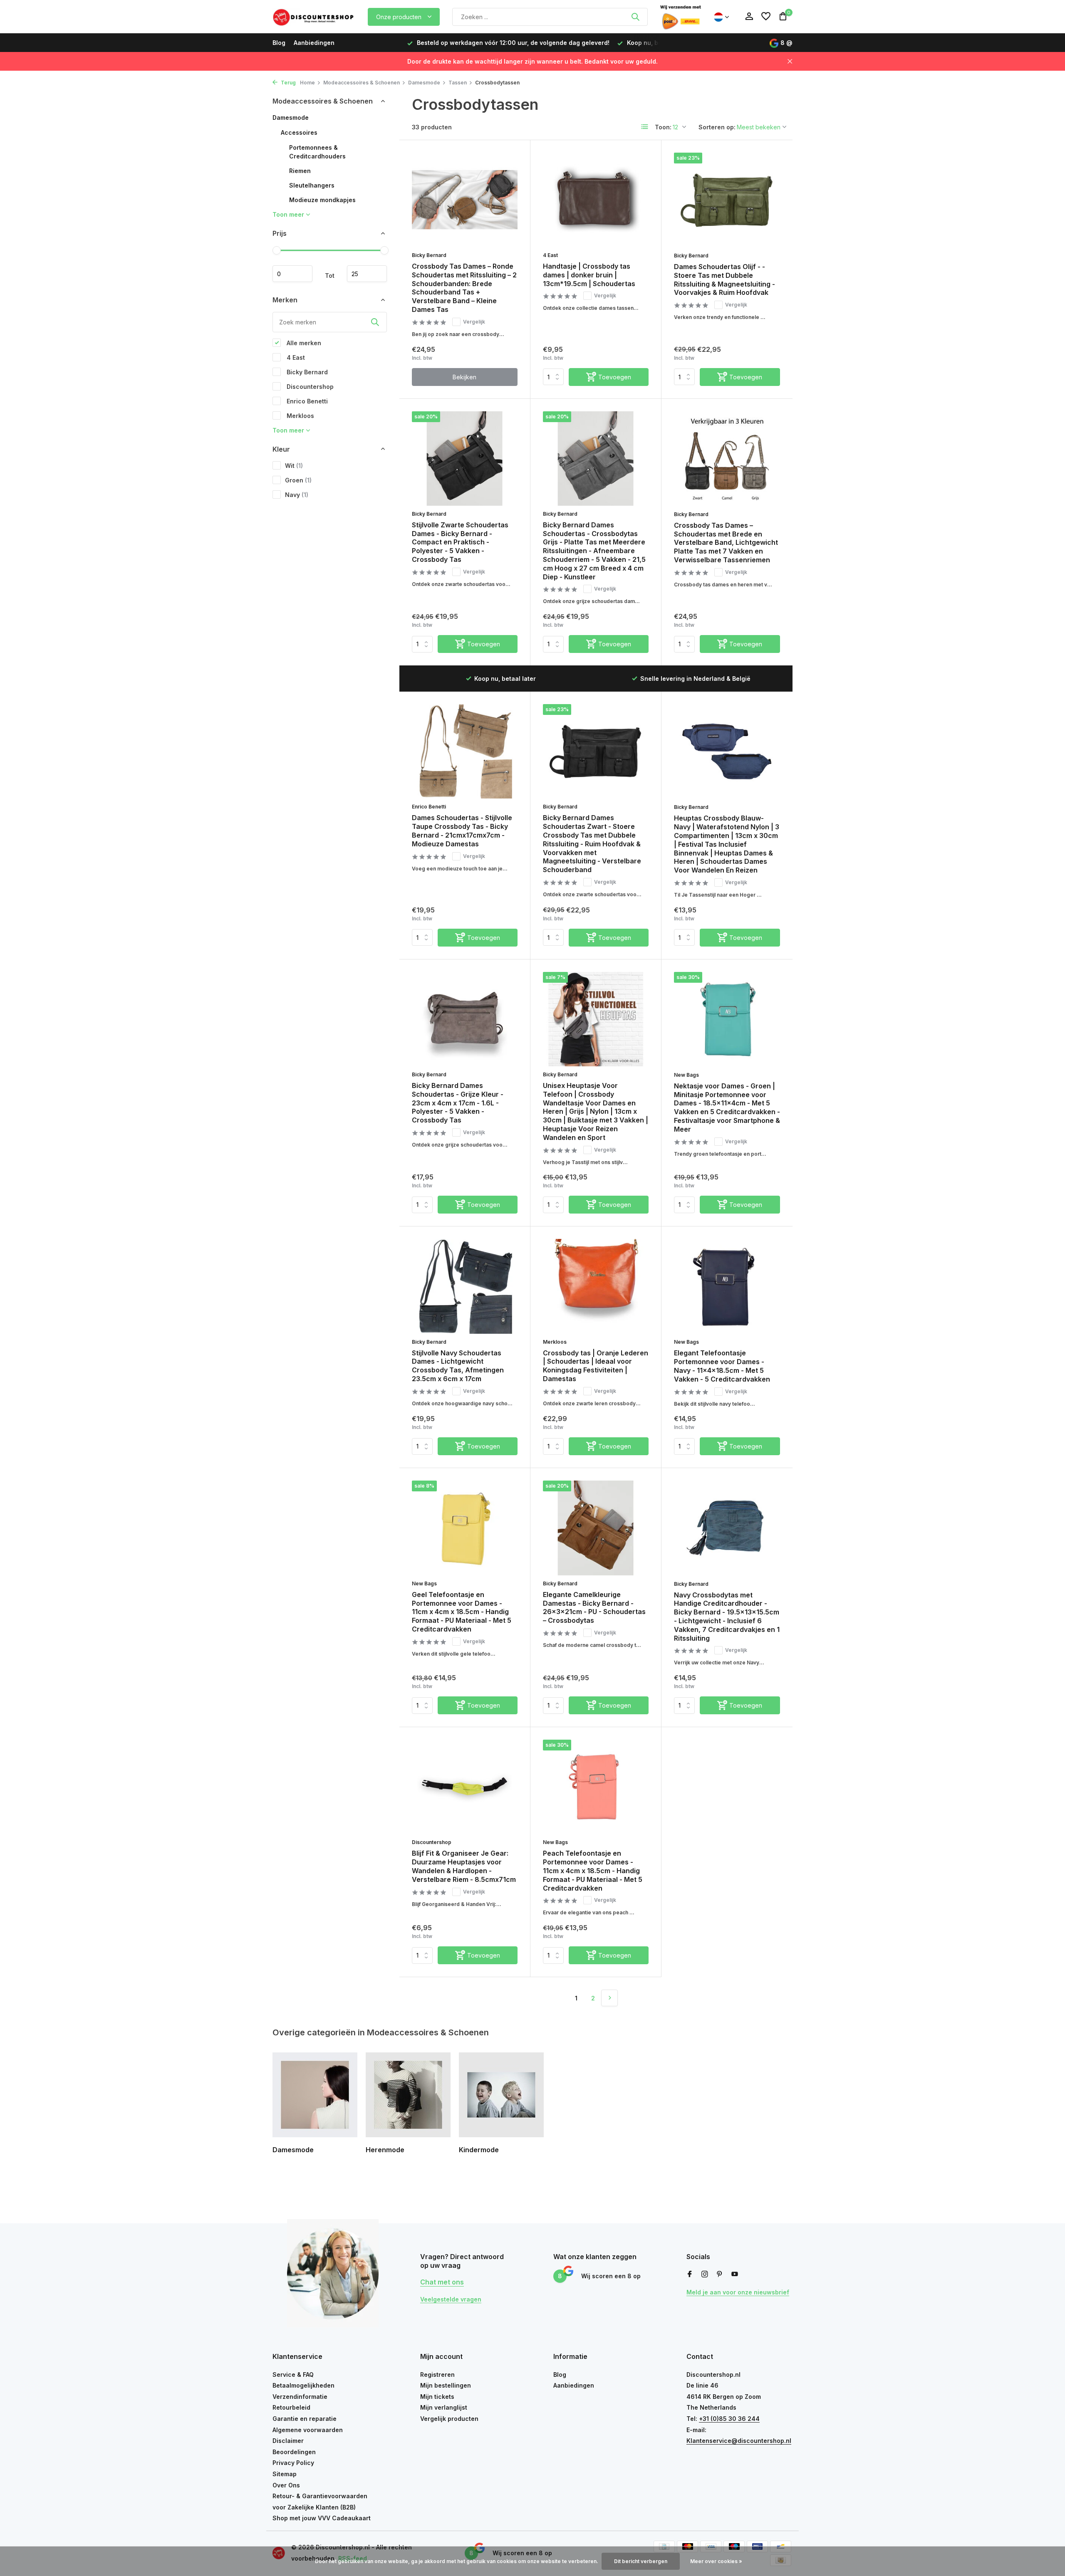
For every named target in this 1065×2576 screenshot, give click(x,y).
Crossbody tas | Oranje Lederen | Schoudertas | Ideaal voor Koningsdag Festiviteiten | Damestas (596, 1366)
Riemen (300, 171)
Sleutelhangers (312, 185)
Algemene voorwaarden (308, 2430)
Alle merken (303, 342)
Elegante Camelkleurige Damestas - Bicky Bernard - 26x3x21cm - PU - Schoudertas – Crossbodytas (594, 1607)
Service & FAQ (293, 2375)
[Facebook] (690, 2274)
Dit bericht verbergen (641, 2561)
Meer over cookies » (716, 2561)
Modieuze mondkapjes (322, 200)
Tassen (458, 83)
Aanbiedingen (314, 43)
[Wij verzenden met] (681, 17)
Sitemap (285, 2474)
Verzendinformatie (300, 2397)
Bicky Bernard (306, 372)
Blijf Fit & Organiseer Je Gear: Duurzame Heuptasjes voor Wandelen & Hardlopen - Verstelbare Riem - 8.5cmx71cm (464, 1866)
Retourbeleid (291, 2407)
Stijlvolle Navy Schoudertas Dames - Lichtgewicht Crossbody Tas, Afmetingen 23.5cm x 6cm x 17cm (458, 1366)
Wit (294, 465)
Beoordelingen (294, 2452)
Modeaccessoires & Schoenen (362, 83)
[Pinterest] (720, 2274)
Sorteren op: (717, 127)
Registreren (437, 2375)
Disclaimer (288, 2441)
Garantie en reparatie (305, 2419)
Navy (297, 494)
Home (307, 83)
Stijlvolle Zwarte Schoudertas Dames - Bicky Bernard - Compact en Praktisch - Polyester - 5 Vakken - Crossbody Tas (460, 542)
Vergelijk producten (449, 2419)
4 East (295, 357)
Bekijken (464, 377)
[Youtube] (735, 2274)
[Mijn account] (749, 17)
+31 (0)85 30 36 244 (729, 2419)
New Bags (686, 1075)
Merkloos (300, 415)
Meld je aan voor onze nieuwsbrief (738, 2292)
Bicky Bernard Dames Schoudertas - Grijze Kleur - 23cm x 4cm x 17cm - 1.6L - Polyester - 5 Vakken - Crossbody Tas (458, 1103)
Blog (279, 43)
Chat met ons (442, 2282)
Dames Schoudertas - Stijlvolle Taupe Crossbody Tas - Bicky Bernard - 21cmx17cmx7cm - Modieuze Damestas (462, 831)
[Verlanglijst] (766, 17)
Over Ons (286, 2485)
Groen (298, 480)
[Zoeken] (635, 17)
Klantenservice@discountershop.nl (739, 2441)
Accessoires (299, 132)
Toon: (663, 127)
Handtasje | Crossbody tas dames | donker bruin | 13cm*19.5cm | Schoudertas (589, 275)
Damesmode (424, 83)
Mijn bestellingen (446, 2385)
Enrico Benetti (306, 401)
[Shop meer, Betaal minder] (314, 17)
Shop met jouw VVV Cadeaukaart (322, 2518)
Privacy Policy (293, 2463)
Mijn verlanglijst (444, 2407)
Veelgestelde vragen (451, 2299)
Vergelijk (474, 322)
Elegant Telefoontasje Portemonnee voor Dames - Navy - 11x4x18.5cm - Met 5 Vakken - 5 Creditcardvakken (722, 1366)
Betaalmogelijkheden (303, 2385)
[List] (645, 127)
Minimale (292, 274)
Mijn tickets (437, 2397)
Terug (288, 83)
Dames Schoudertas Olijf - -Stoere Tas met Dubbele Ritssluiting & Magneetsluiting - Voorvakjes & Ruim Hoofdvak (724, 279)
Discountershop (309, 386)
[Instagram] (705, 2274)
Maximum (367, 274)
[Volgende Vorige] (609, 1998)
